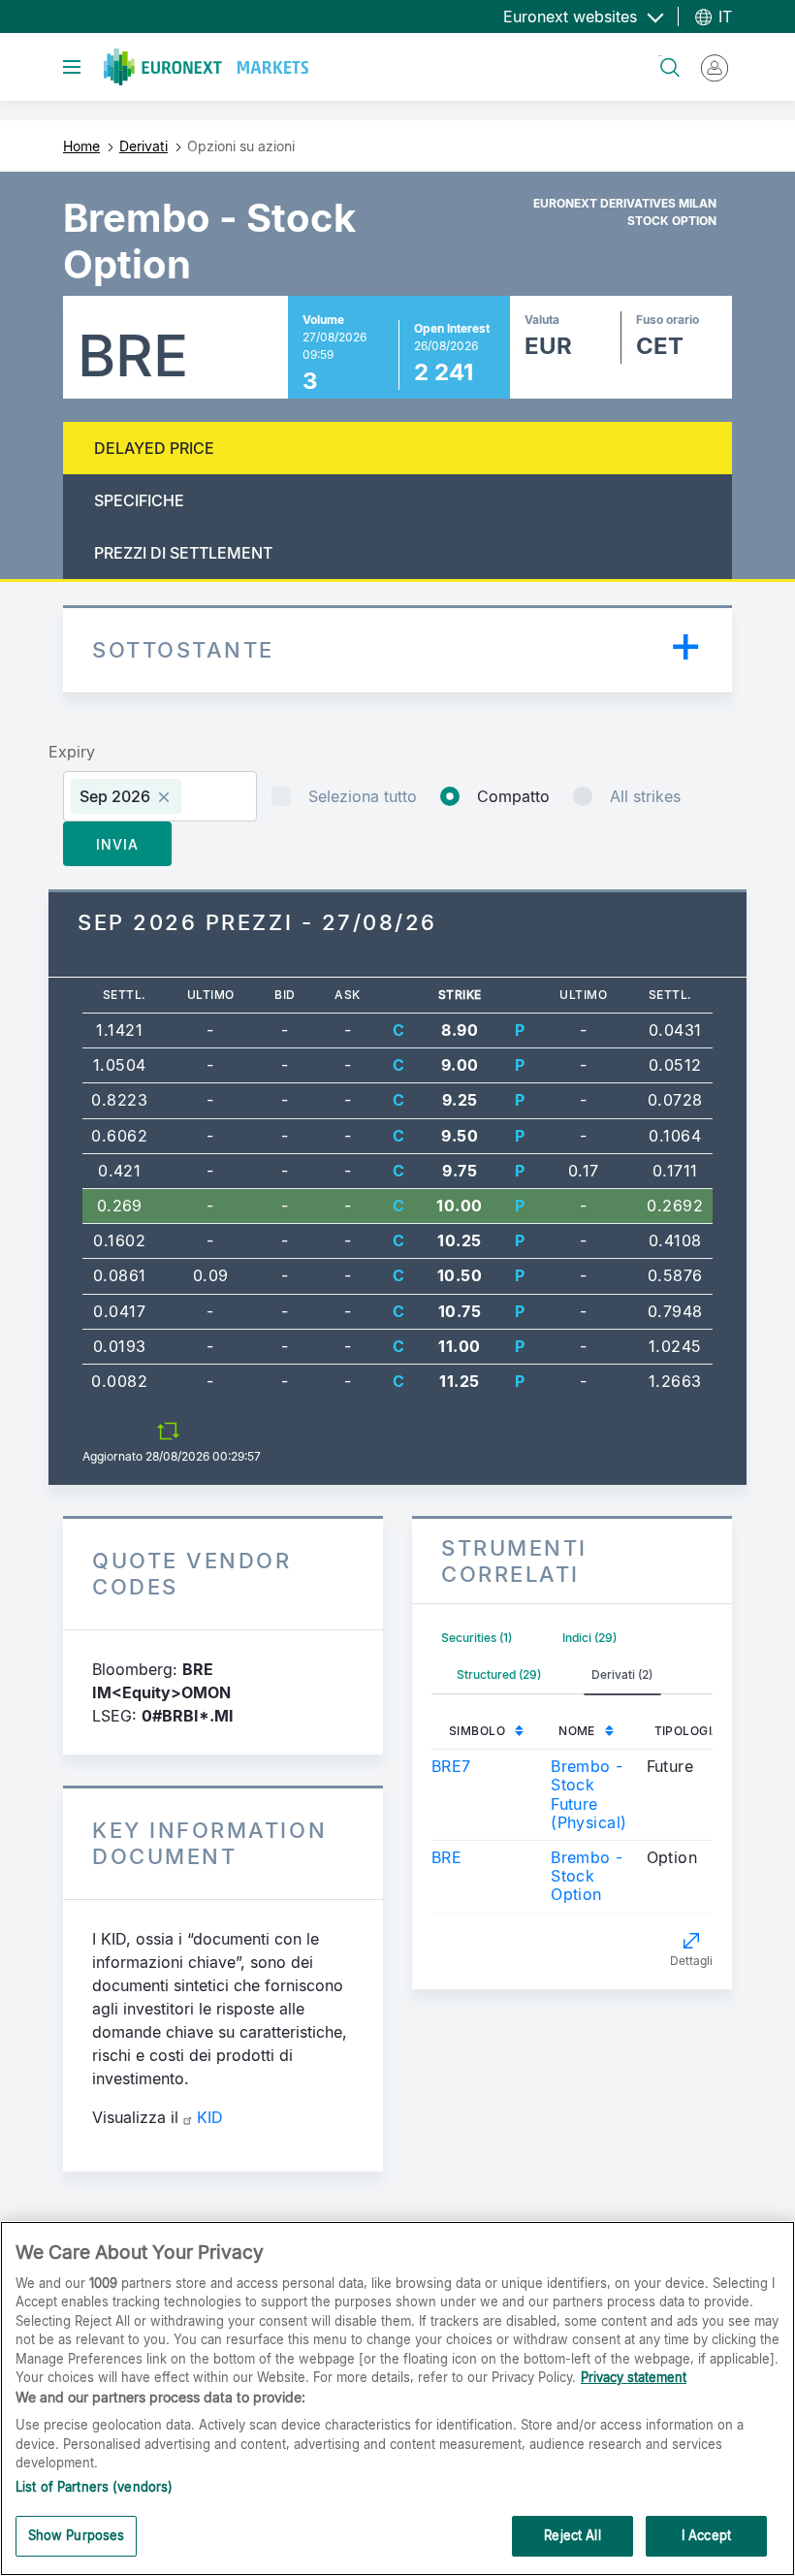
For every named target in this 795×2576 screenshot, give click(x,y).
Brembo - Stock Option (587, 1876)
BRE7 (451, 1766)
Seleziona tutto (363, 796)
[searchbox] (194, 796)
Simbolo (477, 1731)
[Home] (206, 67)
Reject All (572, 2535)
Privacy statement (634, 2377)
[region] (397, 2399)
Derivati (143, 146)
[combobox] (160, 796)
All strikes (645, 796)
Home (81, 146)
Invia (117, 844)
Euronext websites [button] (572, 16)
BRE (446, 1857)
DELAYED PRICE (154, 448)
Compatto (513, 796)
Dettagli (691, 1961)
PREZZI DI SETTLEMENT (183, 553)
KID (210, 2117)
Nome (577, 1731)
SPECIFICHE (139, 500)
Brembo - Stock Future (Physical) (588, 1794)
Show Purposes (77, 2535)
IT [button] (723, 16)
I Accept (706, 2535)
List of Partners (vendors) (94, 2487)
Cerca (660, 56)
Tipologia (688, 1731)
